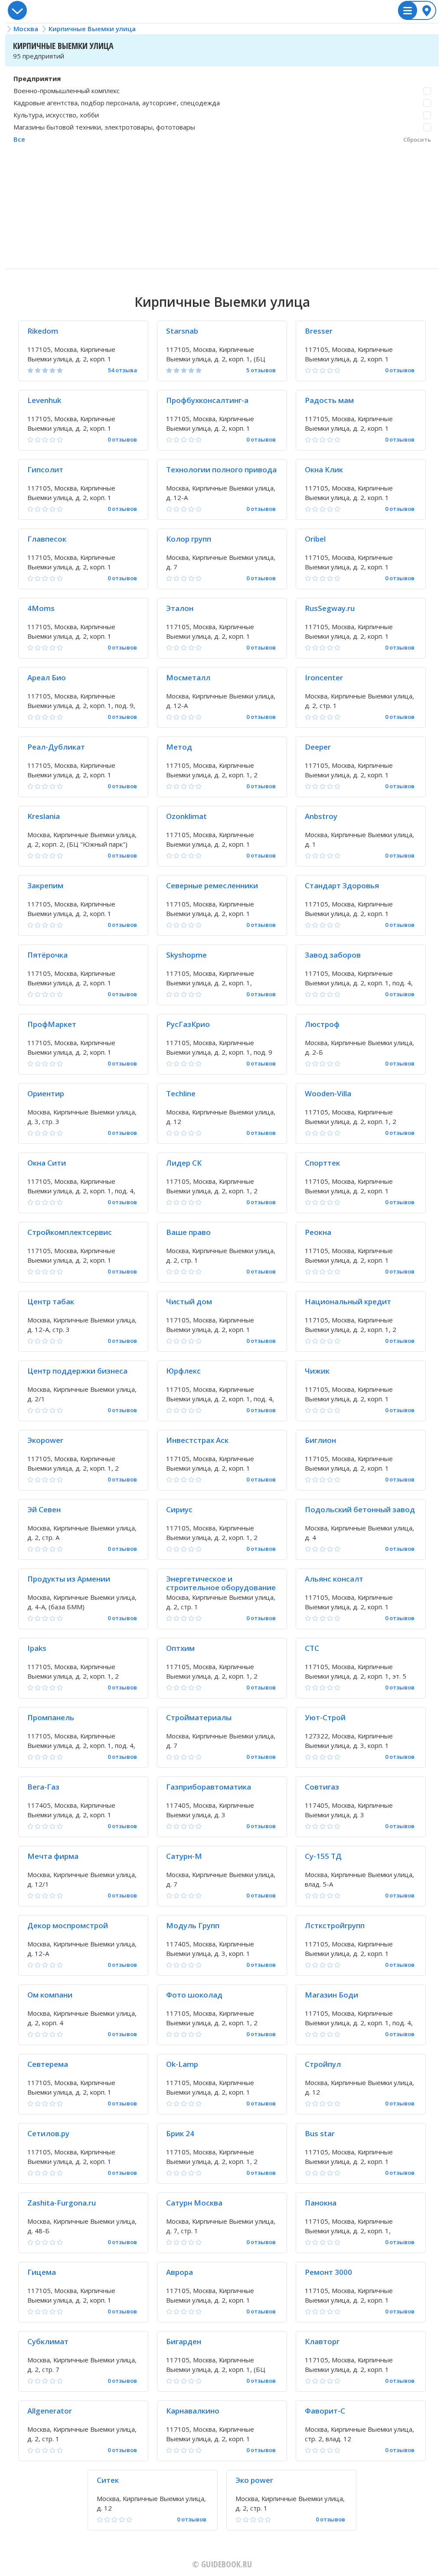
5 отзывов (261, 370)
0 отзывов (400, 370)
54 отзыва (122, 370)
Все (19, 139)
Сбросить (417, 140)
